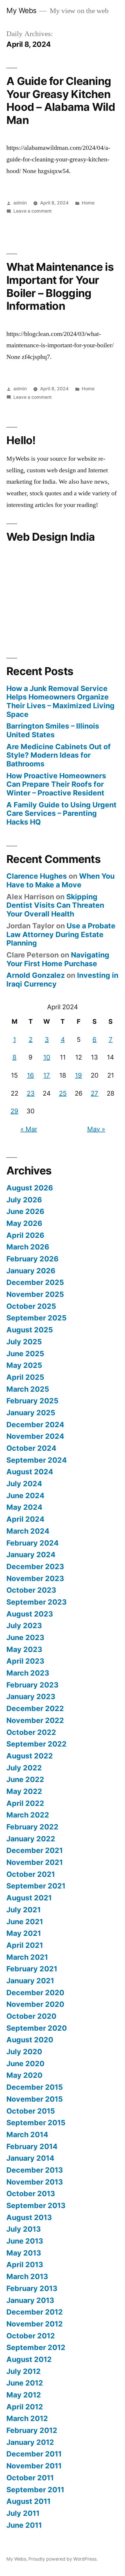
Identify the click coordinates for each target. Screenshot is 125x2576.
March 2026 (28, 1247)
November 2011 (34, 2466)
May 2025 (24, 1365)
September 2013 (36, 2205)
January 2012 (30, 2442)
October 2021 (31, 1874)
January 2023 (31, 1696)
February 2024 (33, 1543)
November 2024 (35, 1436)
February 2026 (32, 1259)
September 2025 (36, 1318)
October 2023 (31, 1590)
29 (14, 1111)
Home (88, 203)
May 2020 (24, 2075)
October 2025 (31, 1306)
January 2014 (30, 2158)
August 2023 (30, 1614)
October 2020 (31, 2016)
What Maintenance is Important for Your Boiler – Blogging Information (60, 286)
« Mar (29, 1129)
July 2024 (24, 1484)
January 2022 (31, 1839)
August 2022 (30, 1756)
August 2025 (30, 1330)
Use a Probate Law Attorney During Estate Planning (61, 934)
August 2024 (30, 1472)
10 (47, 1057)
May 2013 (24, 2253)
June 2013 (25, 2241)
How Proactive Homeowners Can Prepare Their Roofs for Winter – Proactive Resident (56, 784)
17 (47, 1075)
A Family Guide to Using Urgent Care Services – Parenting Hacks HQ (61, 813)
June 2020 (25, 2064)
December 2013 (35, 2170)
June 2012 (25, 2383)
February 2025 (32, 1401)
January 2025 (31, 1413)
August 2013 (29, 2217)
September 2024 (37, 1460)
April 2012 (25, 2407)
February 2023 (32, 1685)
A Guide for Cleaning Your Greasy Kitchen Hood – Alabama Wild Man (61, 100)
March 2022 (28, 1815)
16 (31, 1075)
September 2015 (36, 2123)
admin (20, 203)
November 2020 (35, 2004)
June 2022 (25, 1779)
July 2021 (24, 1910)
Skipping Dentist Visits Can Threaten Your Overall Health (55, 905)
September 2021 (36, 1886)
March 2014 (27, 2134)
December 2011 (34, 2454)
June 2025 (25, 1354)
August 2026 (30, 1188)
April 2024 (25, 1519)
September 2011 (35, 2490)
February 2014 (32, 2146)
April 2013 (25, 2265)
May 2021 (24, 1933)
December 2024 (35, 1425)
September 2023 (36, 1602)
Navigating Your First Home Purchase (58, 959)
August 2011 (28, 2501)
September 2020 (37, 2028)
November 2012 (35, 2324)
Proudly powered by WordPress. (63, 2559)
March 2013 (27, 2276)
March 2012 (27, 2418)
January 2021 (30, 1981)
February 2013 (32, 2288)
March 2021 (27, 1957)
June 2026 (25, 1211)
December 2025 (35, 1282)
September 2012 (36, 2347)
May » (96, 1129)
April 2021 (25, 1945)
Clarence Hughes (37, 876)
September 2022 (36, 1744)
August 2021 (29, 1898)
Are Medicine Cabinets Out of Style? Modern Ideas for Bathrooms (59, 755)
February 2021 (32, 1969)
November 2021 (35, 1862)
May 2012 (24, 2395)
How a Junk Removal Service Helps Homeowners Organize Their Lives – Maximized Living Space (60, 701)
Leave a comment (33, 211)
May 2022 (24, 1791)
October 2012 (31, 2336)
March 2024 (28, 1531)
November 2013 (35, 2182)
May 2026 (24, 1223)
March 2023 (28, 1673)
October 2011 (30, 2478)
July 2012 (24, 2371)
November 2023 (35, 1578)
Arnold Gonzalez (36, 975)
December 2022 (35, 1708)
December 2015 (35, 2087)
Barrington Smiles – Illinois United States (53, 730)
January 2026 (31, 1271)
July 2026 (24, 1200)
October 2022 (31, 1732)
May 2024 (24, 1507)
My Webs (22, 10)
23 (31, 1093)
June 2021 (25, 1922)
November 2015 (35, 2099)
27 (94, 1093)
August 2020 (30, 2040)
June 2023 (25, 1637)
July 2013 (24, 2229)
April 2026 (25, 1235)
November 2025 (35, 1294)
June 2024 (25, 1496)
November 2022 (35, 1720)
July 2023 (24, 1626)
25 (63, 1093)
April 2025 (25, 1377)
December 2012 (35, 2312)
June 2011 (24, 2525)
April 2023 (25, 1661)
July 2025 (24, 1342)
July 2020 (24, 2052)
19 (78, 1075)
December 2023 (35, 1566)
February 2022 (32, 1827)
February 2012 (32, 2430)
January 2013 (30, 2300)
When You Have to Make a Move (60, 880)
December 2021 (35, 1850)
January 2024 (31, 1555)
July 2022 (24, 1768)
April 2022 (25, 1803)
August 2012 (29, 2359)
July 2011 (23, 2513)
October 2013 (31, 2194)
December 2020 (35, 1993)
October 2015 (31, 2111)
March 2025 (28, 1389)
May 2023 (24, 1649)
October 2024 (31, 1448)
